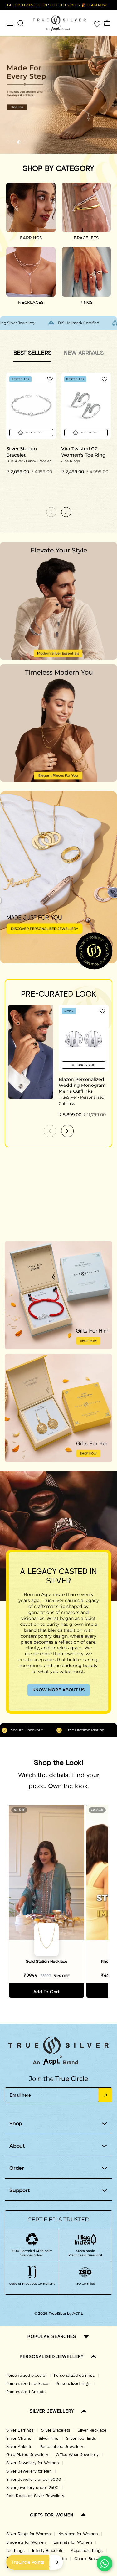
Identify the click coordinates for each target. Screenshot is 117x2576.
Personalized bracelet (26, 2376)
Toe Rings (15, 2551)
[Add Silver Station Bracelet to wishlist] (50, 379)
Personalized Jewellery (61, 2447)
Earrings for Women (73, 2542)
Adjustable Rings (87, 2551)
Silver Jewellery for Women (33, 2463)
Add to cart (46, 1992)
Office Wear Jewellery (77, 2455)
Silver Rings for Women (29, 2534)
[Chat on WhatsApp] (105, 2563)
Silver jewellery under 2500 (32, 2488)
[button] (8, 142)
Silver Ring (49, 2439)
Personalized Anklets (26, 2392)
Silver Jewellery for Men (29, 2471)
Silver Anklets (19, 2447)
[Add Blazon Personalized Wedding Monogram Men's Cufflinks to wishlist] (102, 1011)
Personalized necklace (27, 2384)
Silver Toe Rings (81, 2439)
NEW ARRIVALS (84, 353)
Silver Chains (19, 2439)
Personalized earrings (74, 2376)
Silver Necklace (92, 2430)
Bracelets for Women (26, 2542)
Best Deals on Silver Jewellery (35, 2496)
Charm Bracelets (90, 2559)
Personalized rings (73, 2384)
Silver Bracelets (56, 2430)
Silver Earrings (20, 2430)
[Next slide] (67, 1131)
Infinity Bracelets (48, 2551)
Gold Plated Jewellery (27, 2455)
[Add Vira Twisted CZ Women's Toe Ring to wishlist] (105, 379)
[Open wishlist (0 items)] (96, 23)
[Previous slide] (50, 1131)
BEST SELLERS (32, 353)
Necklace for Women (78, 2534)
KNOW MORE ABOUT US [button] (58, 1690)
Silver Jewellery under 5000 (34, 2480)
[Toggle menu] (10, 23)
